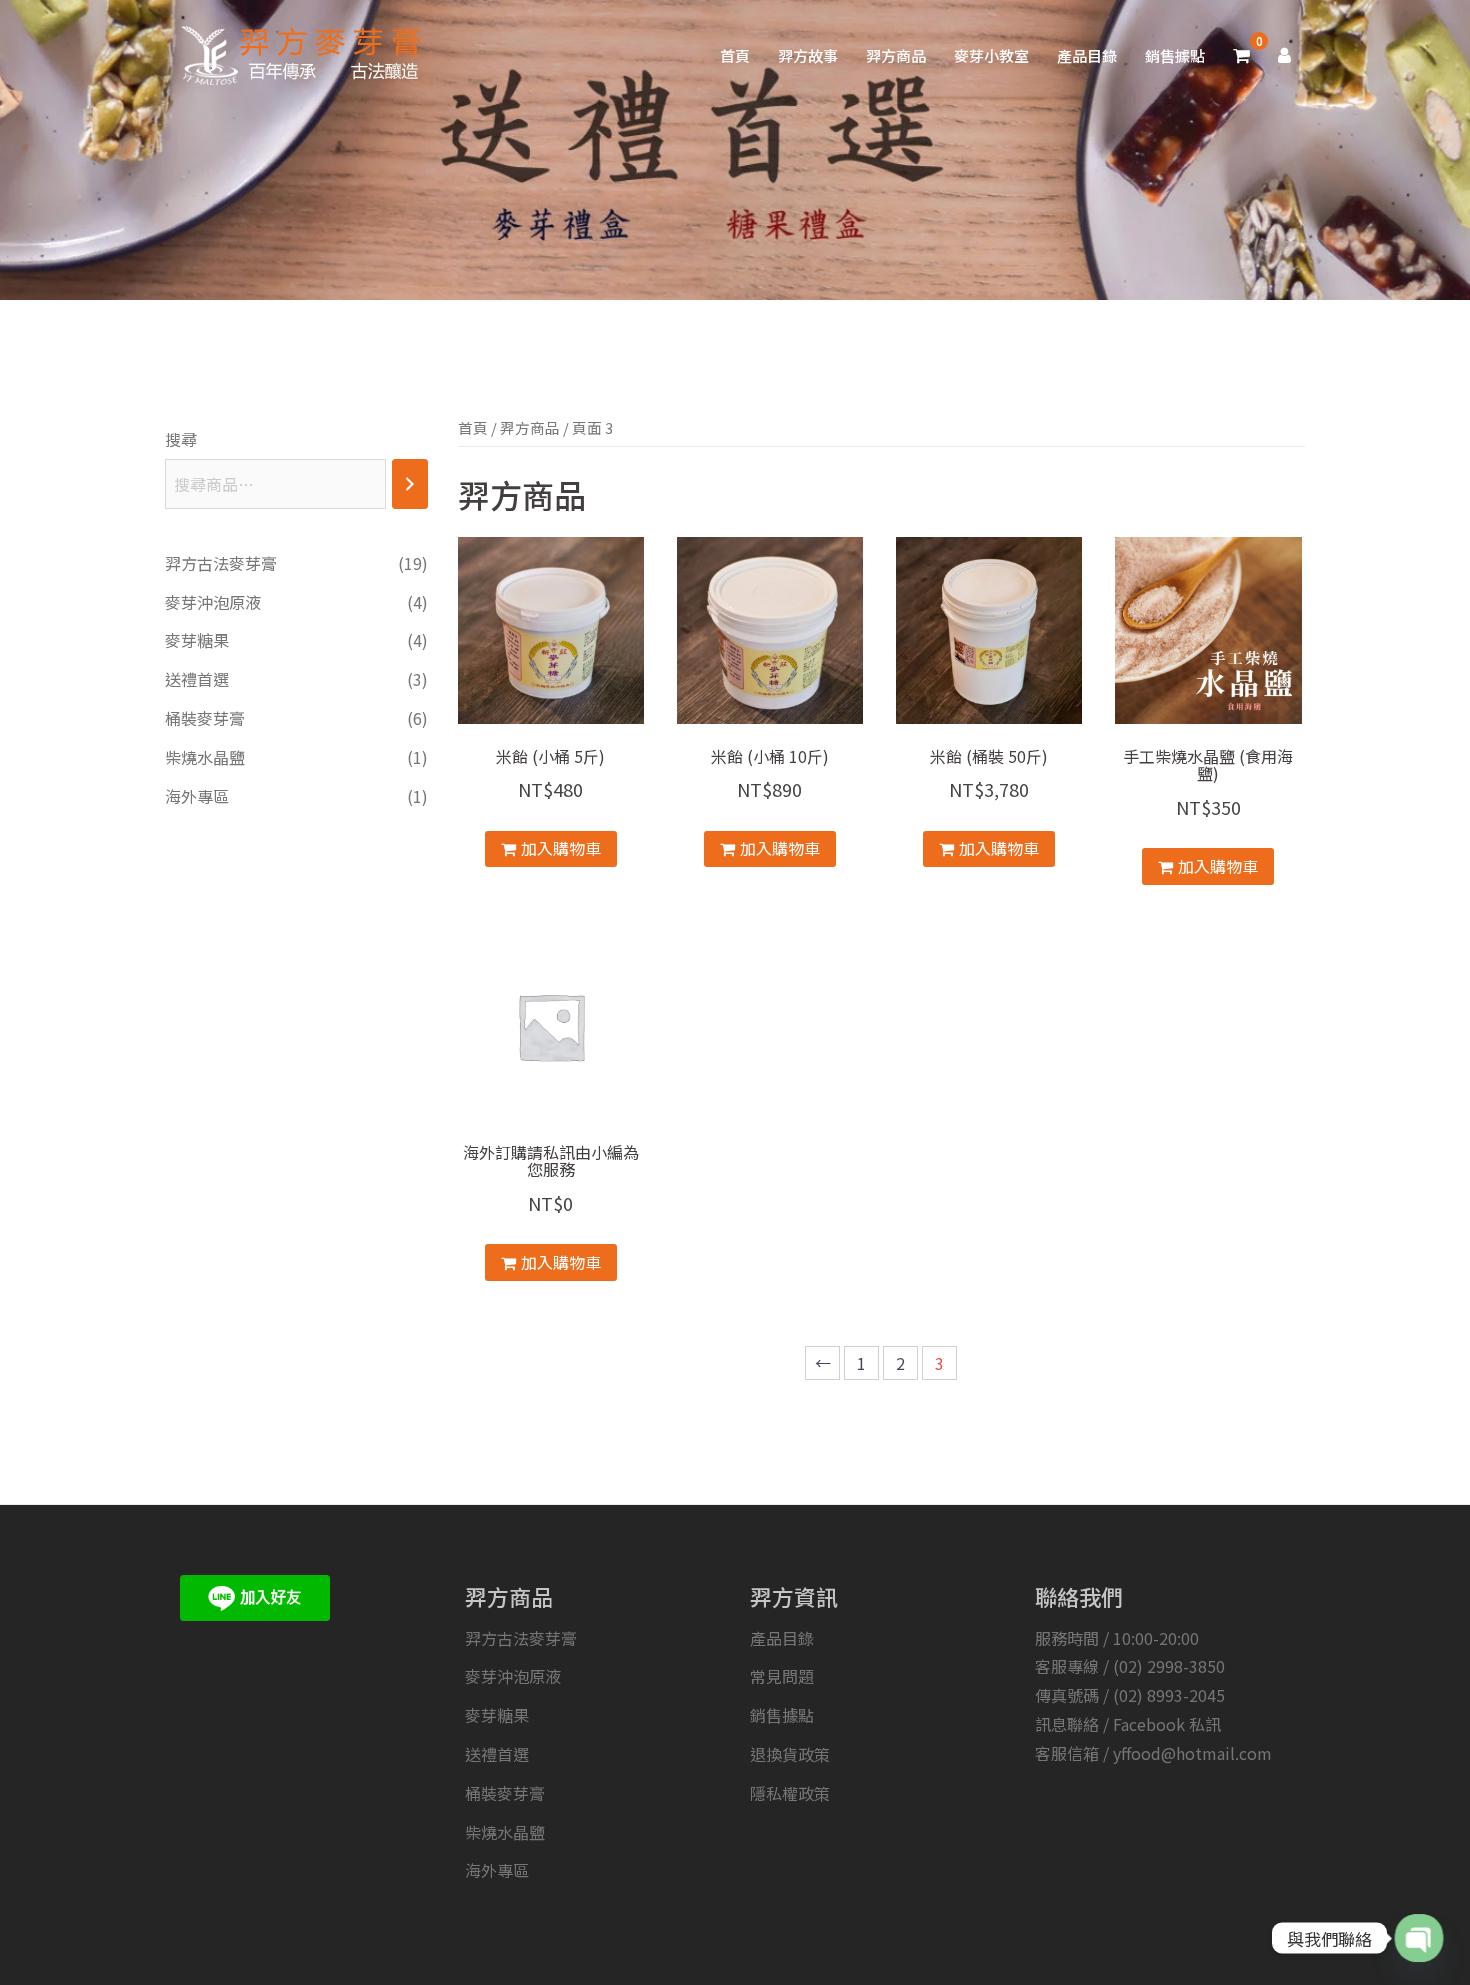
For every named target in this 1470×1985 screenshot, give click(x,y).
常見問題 (782, 1676)
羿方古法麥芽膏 (521, 1638)
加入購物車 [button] (561, 848)
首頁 (735, 55)
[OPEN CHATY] (1418, 1937)
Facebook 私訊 (1167, 1724)
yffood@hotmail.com (1192, 1753)
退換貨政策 (790, 1754)
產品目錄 (1087, 55)
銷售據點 (1175, 55)
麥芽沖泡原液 (513, 1676)
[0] (1241, 55)
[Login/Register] (1284, 55)
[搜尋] (410, 484)
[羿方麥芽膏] (296, 53)
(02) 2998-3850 (1169, 1666)
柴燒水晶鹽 (505, 1832)
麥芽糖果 (497, 1715)
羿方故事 (808, 55)
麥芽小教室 (991, 55)
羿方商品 (896, 55)
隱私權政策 (790, 1793)
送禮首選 (497, 1754)
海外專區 (497, 1870)
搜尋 (181, 439)
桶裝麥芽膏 (505, 1793)
